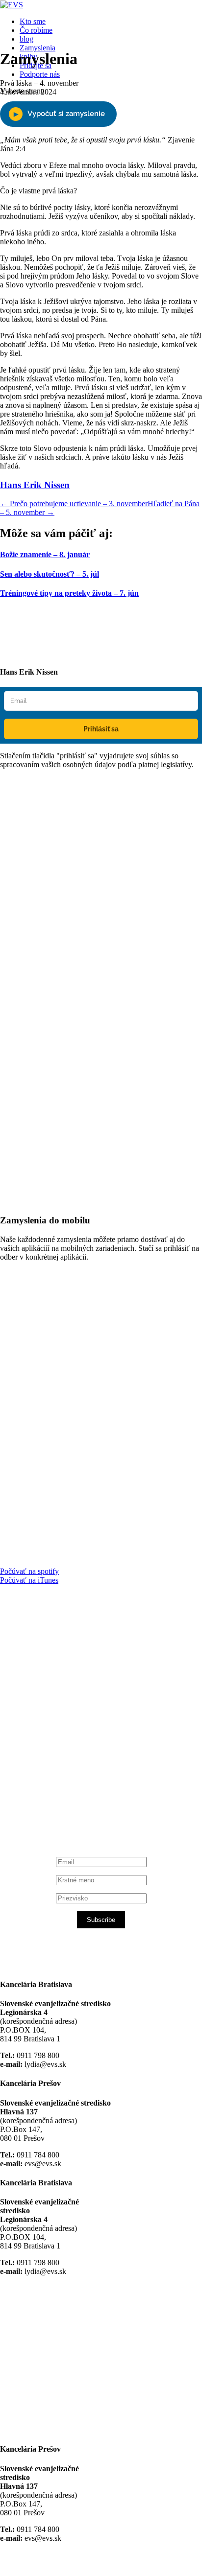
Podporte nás (40, 74)
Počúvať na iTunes (29, 1580)
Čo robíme (36, 30)
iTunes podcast (59, 1803)
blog (26, 39)
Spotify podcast (59, 1794)
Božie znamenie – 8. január (45, 554)
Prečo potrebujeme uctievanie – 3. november (74, 503)
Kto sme (33, 21)
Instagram (50, 1785)
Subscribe (101, 1920)
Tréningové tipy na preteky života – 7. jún (69, 593)
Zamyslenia (38, 48)
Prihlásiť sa (101, 729)
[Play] (58, 114)
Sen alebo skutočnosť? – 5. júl (50, 574)
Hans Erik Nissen (35, 485)
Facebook (50, 1710)
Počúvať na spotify (29, 1571)
